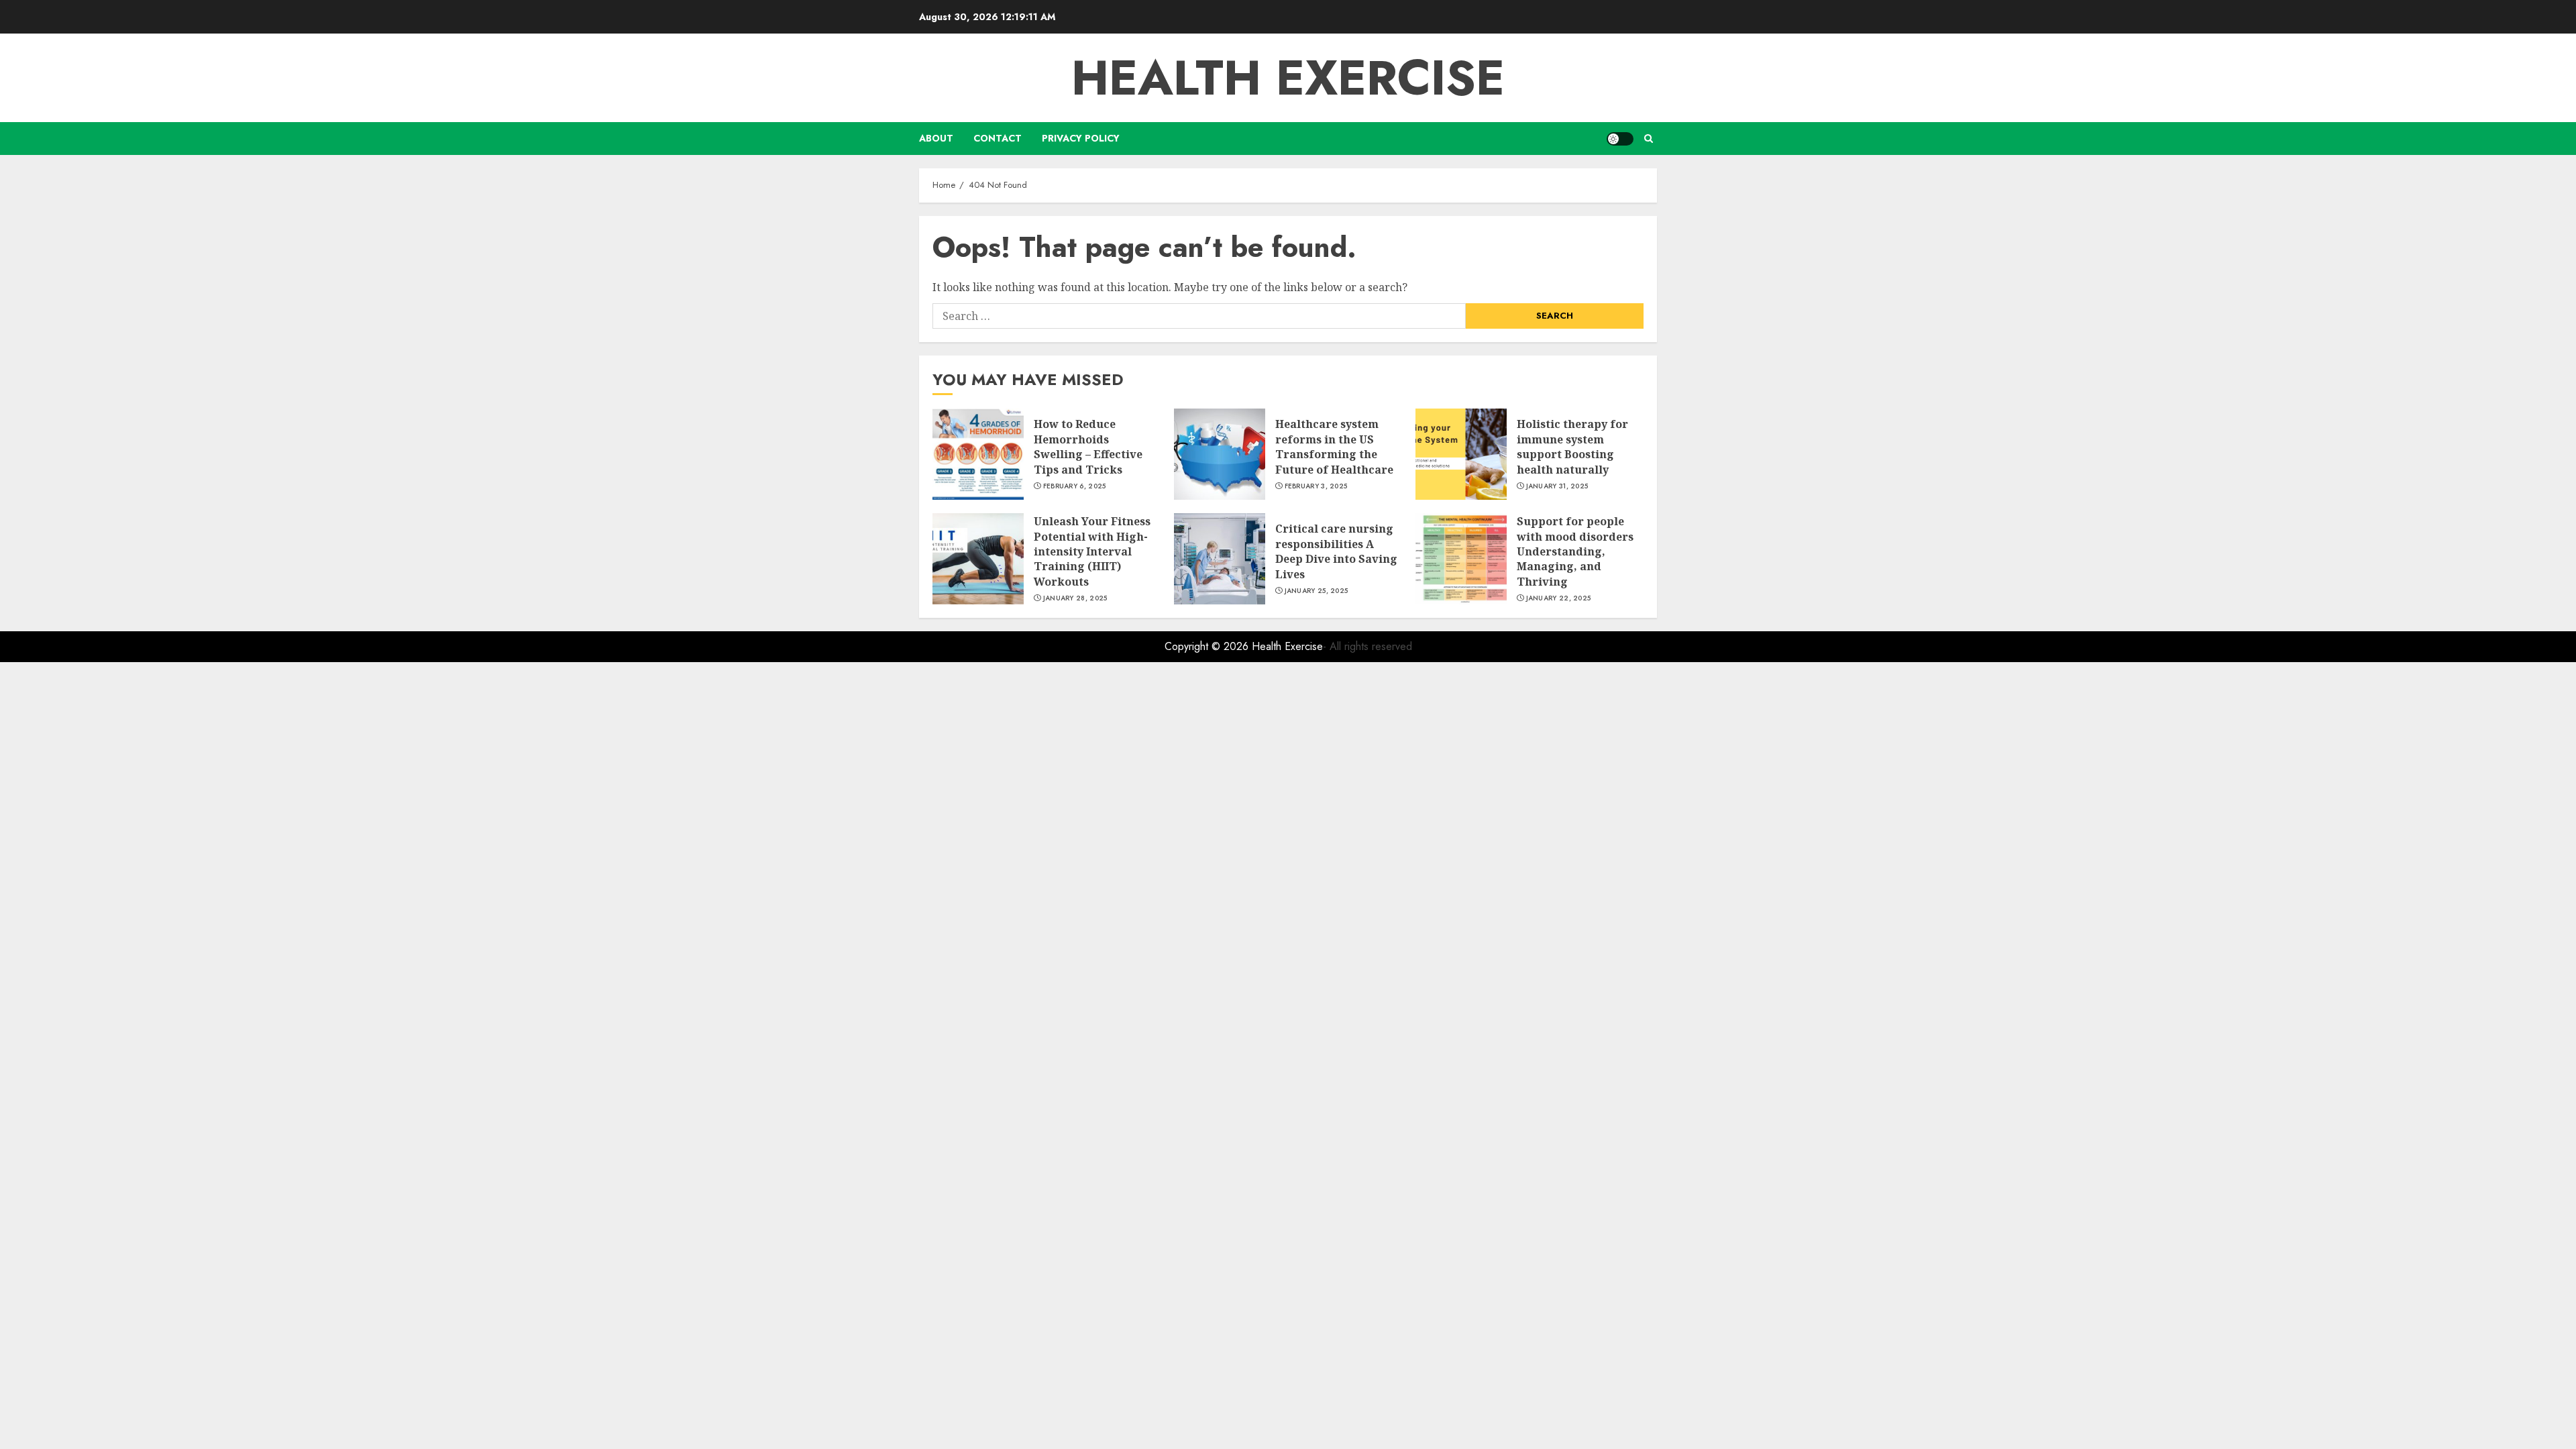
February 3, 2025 (1316, 486)
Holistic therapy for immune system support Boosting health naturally (1572, 446)
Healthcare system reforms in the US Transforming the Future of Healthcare (1334, 446)
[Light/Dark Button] (1620, 139)
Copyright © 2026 (1208, 646)
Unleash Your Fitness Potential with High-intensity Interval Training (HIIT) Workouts (1092, 551)
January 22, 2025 (1559, 598)
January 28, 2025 (1075, 598)
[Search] (1649, 139)
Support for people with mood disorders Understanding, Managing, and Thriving (1575, 551)
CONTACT (998, 138)
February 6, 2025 (1075, 486)
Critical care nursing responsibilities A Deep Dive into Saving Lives (1336, 551)
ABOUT (936, 138)
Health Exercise (1288, 78)
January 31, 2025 (1557, 486)
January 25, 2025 (1317, 591)
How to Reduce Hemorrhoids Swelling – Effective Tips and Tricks (1088, 446)
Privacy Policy (1081, 138)
